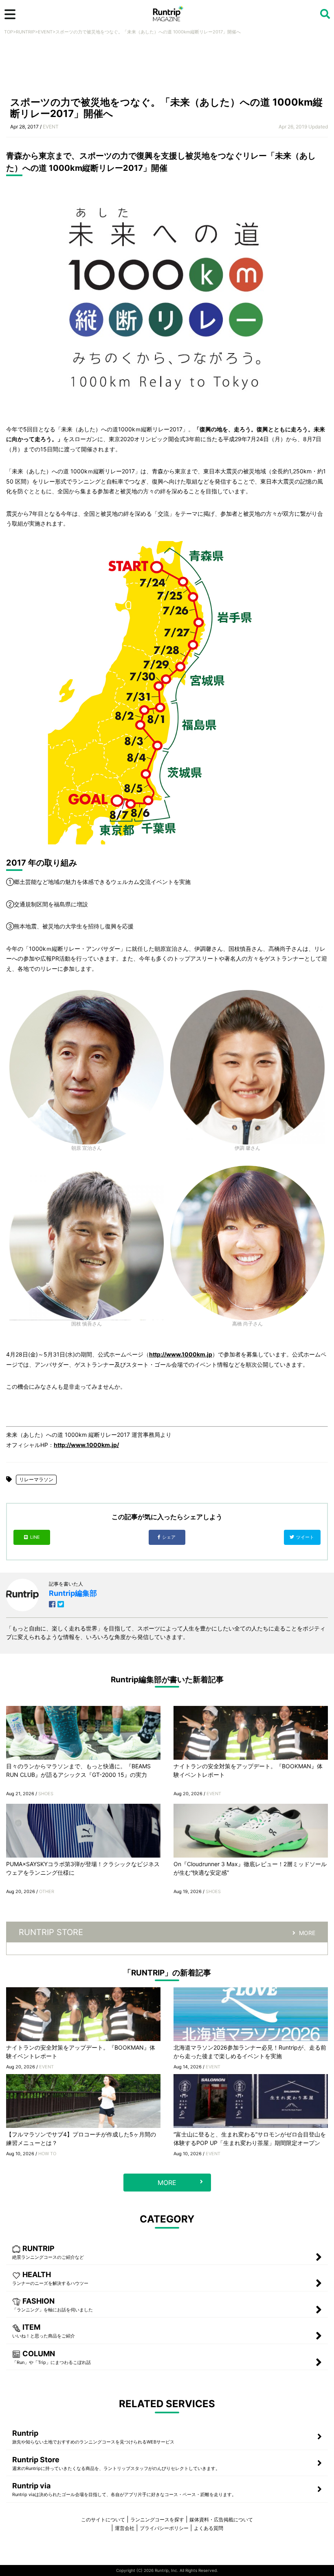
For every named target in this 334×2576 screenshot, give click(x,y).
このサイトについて (103, 2520)
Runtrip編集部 (73, 1593)
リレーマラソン (36, 1479)
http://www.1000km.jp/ (86, 1445)
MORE (307, 1933)
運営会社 (125, 2528)
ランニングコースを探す (157, 2520)
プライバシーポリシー (164, 2528)
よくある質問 (209, 2528)
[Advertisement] (167, 68)
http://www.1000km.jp (181, 1354)
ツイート (306, 1537)
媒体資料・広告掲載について (221, 2520)
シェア (169, 1537)
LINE (35, 1537)
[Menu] (10, 14)
